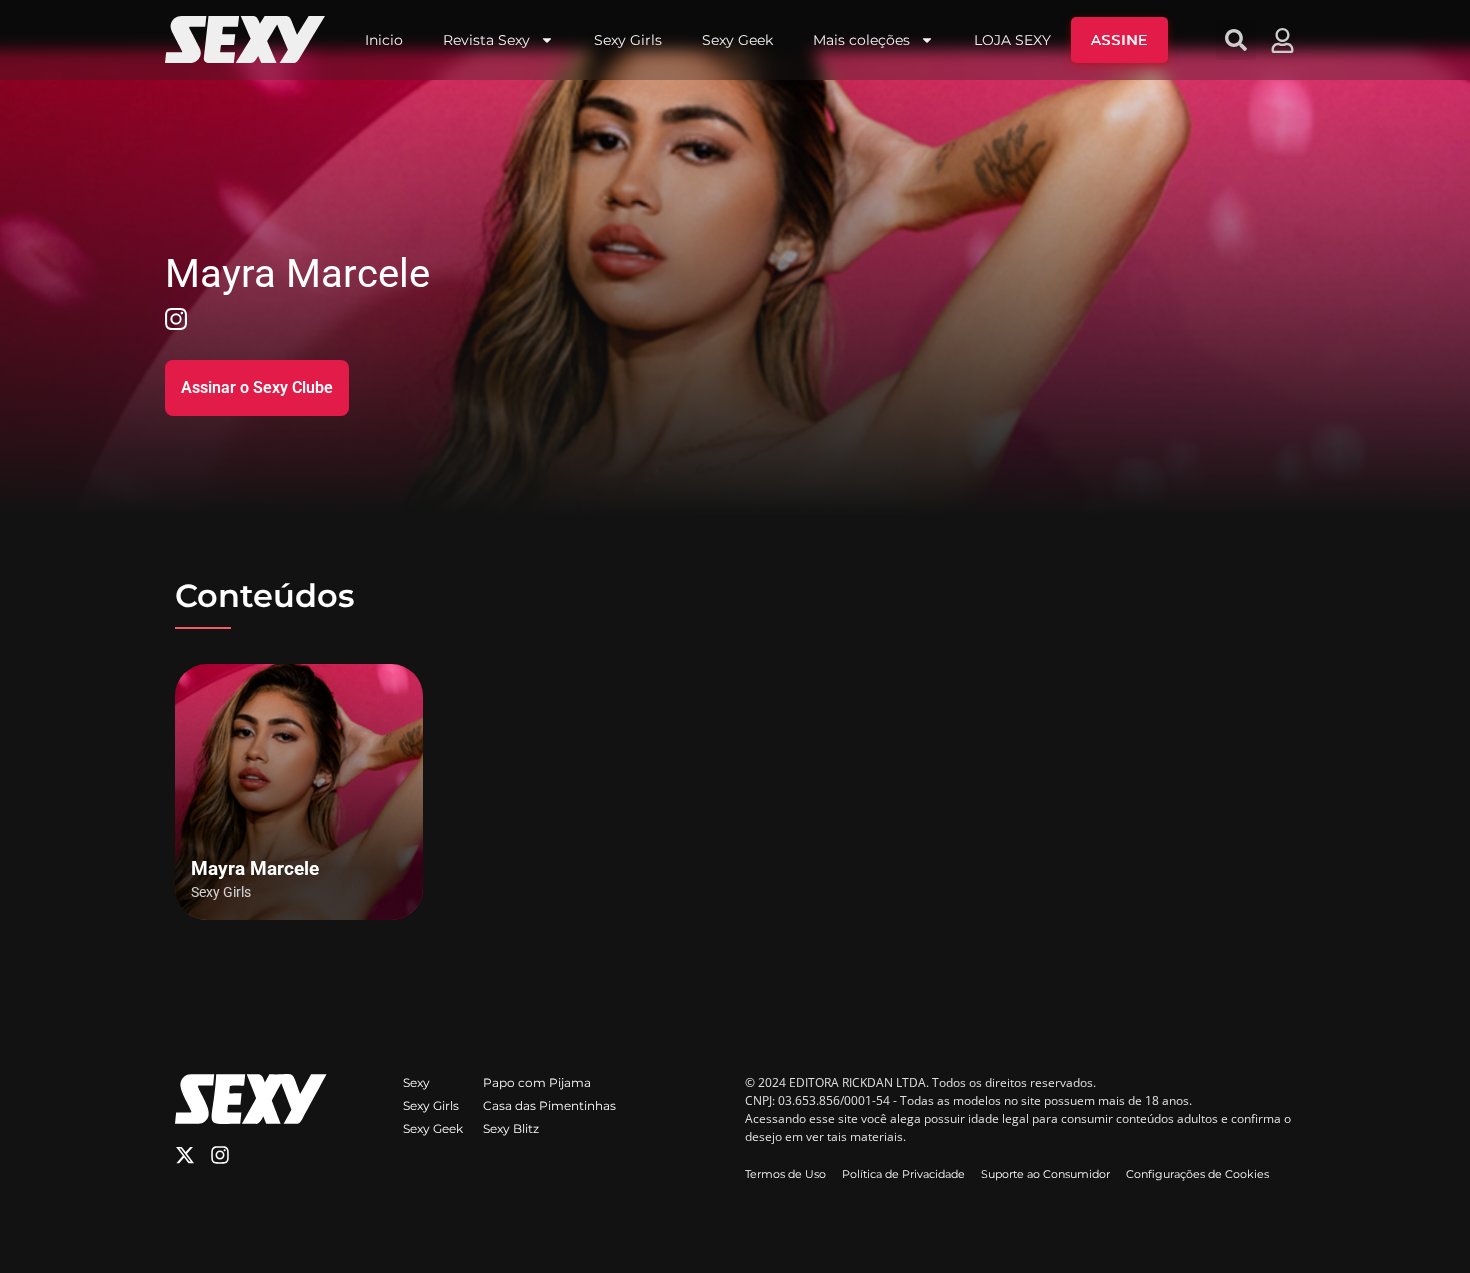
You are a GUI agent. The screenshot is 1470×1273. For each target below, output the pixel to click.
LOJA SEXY (1012, 40)
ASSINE (1119, 40)
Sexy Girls (628, 40)
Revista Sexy (486, 40)
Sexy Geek (737, 40)
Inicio (384, 40)
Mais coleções (861, 40)
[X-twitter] (185, 1155)
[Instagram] (220, 1155)
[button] (1236, 40)
